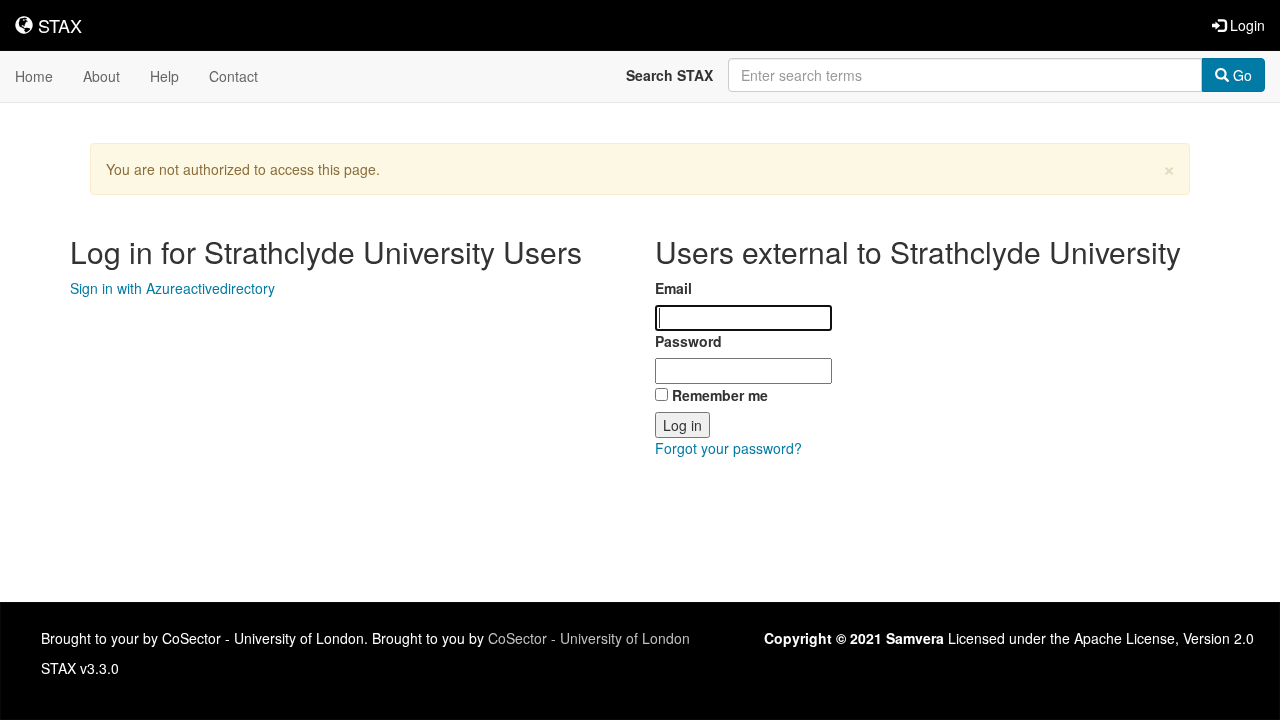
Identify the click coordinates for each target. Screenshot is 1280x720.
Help (164, 76)
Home (34, 76)
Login (1245, 25)
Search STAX (669, 75)
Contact (233, 76)
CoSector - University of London (589, 638)
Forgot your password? (728, 448)
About (101, 76)
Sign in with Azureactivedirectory (172, 288)
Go (1240, 75)
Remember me (720, 395)
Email (673, 288)
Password (688, 341)
